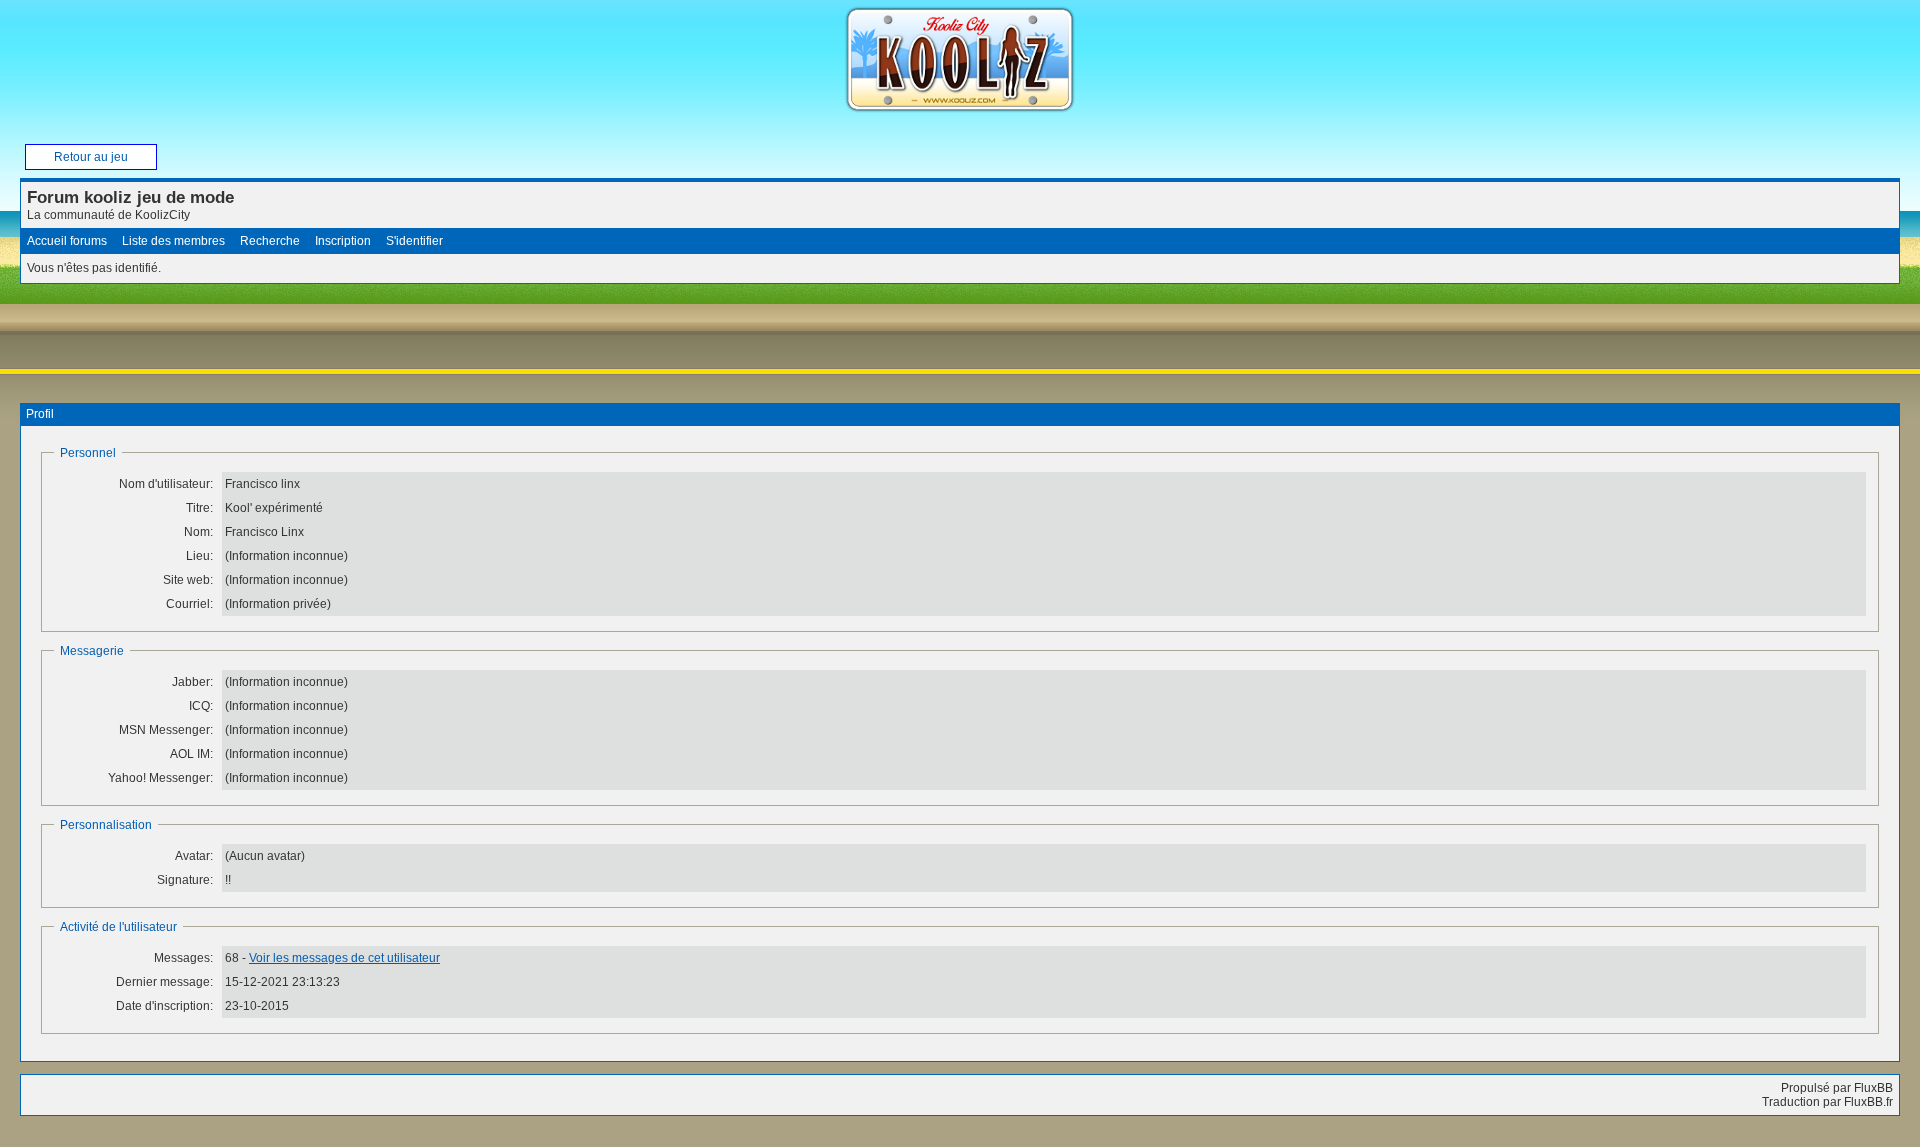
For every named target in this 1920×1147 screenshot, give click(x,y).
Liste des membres (173, 241)
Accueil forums (67, 241)
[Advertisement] (384, 341)
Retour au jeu (91, 157)
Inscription (343, 241)
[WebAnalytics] (40, 1137)
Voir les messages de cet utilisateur (344, 958)
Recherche (270, 241)
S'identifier (414, 241)
